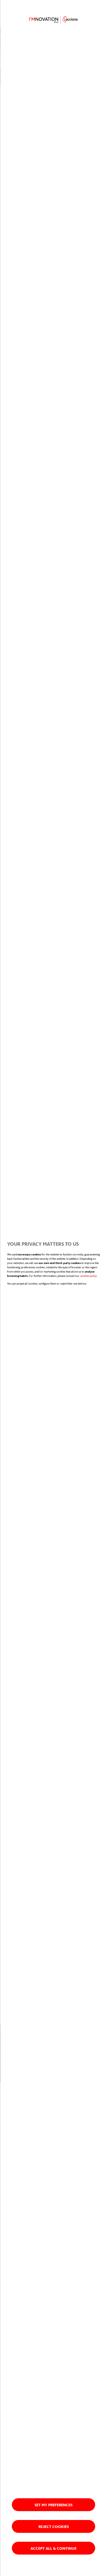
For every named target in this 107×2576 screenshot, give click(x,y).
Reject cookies (54, 2526)
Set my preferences (53, 2505)
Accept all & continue (53, 2548)
